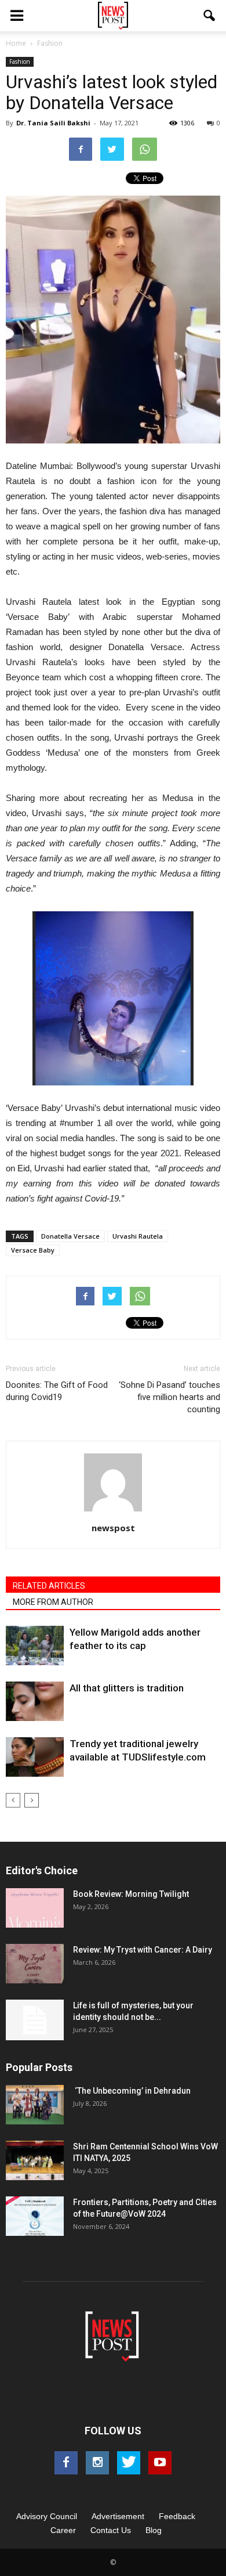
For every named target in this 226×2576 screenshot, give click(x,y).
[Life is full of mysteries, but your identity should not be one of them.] (35, 2020)
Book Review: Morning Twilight (131, 1894)
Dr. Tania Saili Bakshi (53, 123)
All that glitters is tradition (127, 1688)
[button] (210, 16)
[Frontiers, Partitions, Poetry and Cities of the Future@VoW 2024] (35, 2216)
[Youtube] (160, 2463)
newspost (113, 1528)
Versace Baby (33, 1250)
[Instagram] (97, 2463)
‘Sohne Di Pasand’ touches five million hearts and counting (170, 1397)
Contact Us (111, 2530)
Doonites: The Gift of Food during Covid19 (57, 1391)
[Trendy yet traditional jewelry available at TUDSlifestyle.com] (35, 1757)
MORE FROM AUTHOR (53, 1602)
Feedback (177, 2516)
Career (63, 2530)
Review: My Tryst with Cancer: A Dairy (143, 1950)
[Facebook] (66, 2463)
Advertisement (118, 2516)
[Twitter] (129, 2463)
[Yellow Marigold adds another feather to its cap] (35, 1646)
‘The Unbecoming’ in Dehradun (132, 2091)
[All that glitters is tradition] (35, 1702)
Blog (154, 2530)
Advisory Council (47, 2516)
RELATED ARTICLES (49, 1586)
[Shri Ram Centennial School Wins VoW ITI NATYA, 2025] (35, 2161)
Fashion (20, 62)
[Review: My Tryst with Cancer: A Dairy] (35, 1964)
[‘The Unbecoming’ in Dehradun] (35, 2105)
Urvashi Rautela (138, 1236)
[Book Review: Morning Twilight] (35, 1908)
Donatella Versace (70, 1236)
